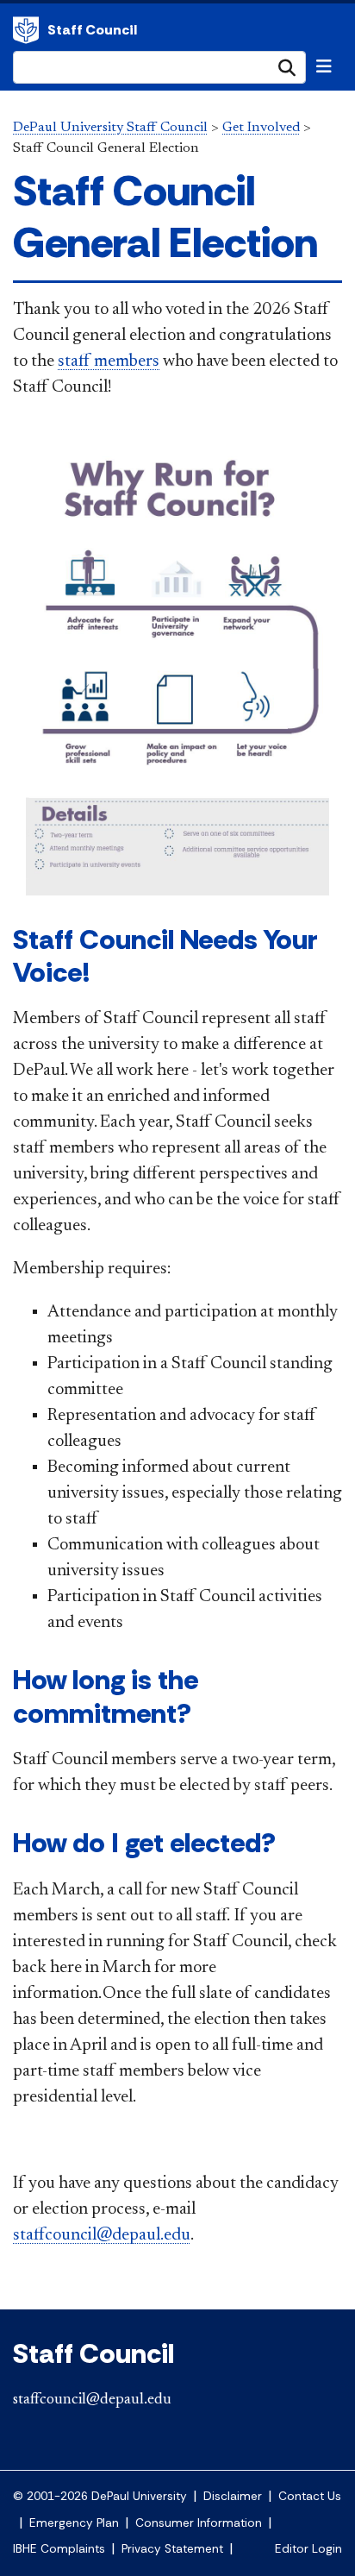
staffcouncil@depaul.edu (102, 2235)
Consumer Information (199, 2523)
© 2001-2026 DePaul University (100, 2496)
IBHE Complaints (59, 2549)
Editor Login (308, 2549)
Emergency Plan (74, 2523)
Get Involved (261, 128)
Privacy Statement (172, 2549)
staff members (109, 361)
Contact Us (310, 2496)
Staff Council (92, 30)
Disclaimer (233, 2496)
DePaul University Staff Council (110, 128)
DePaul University (26, 30)
